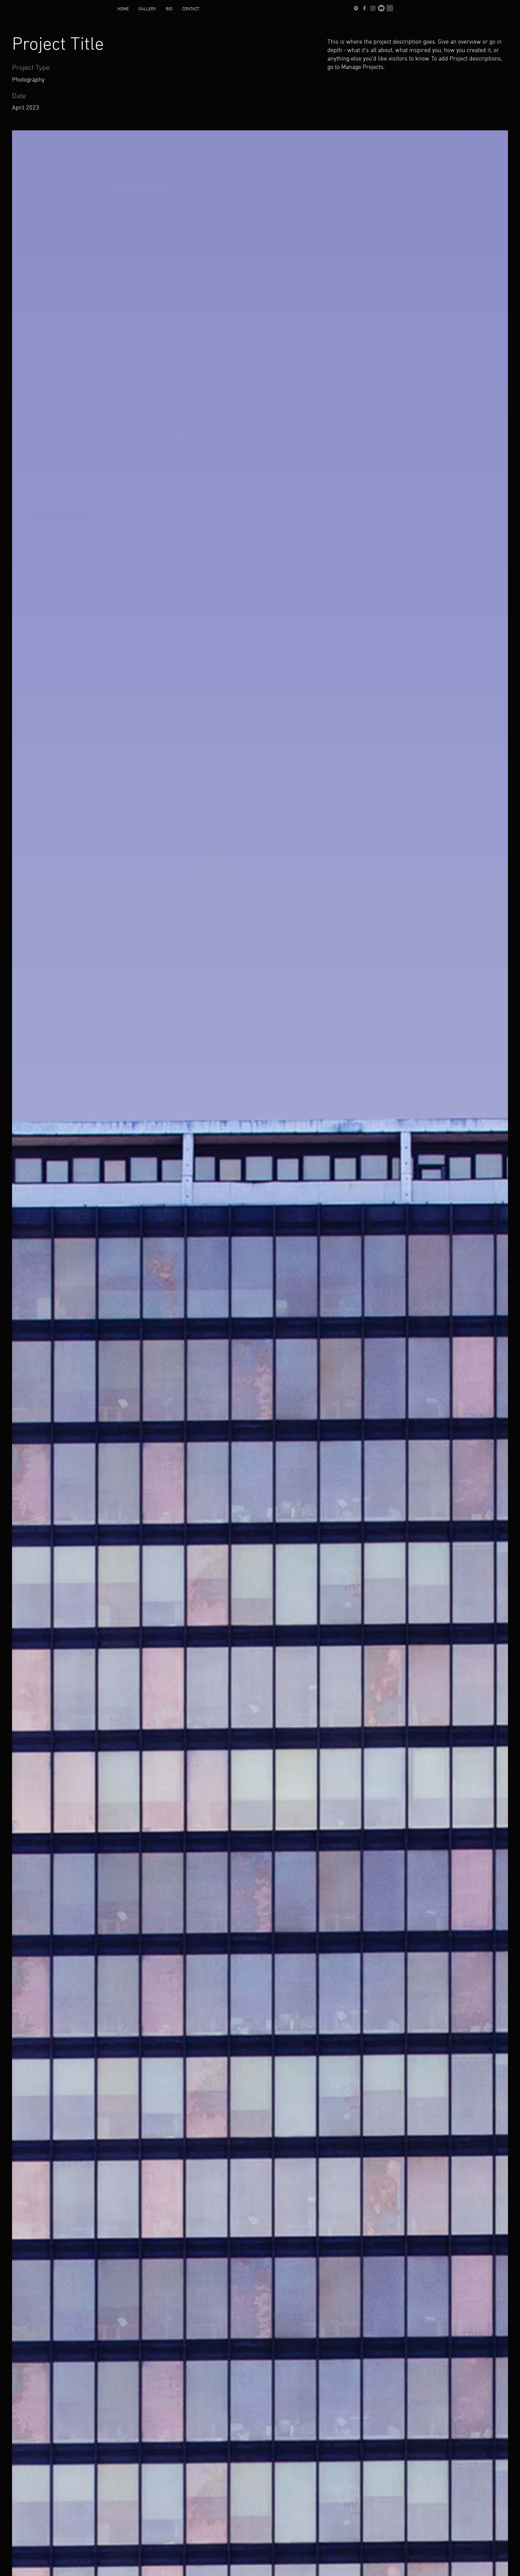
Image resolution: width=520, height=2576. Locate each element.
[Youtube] (381, 8)
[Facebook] (364, 8)
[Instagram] (373, 8)
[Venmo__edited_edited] (390, 8)
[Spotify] (356, 8)
